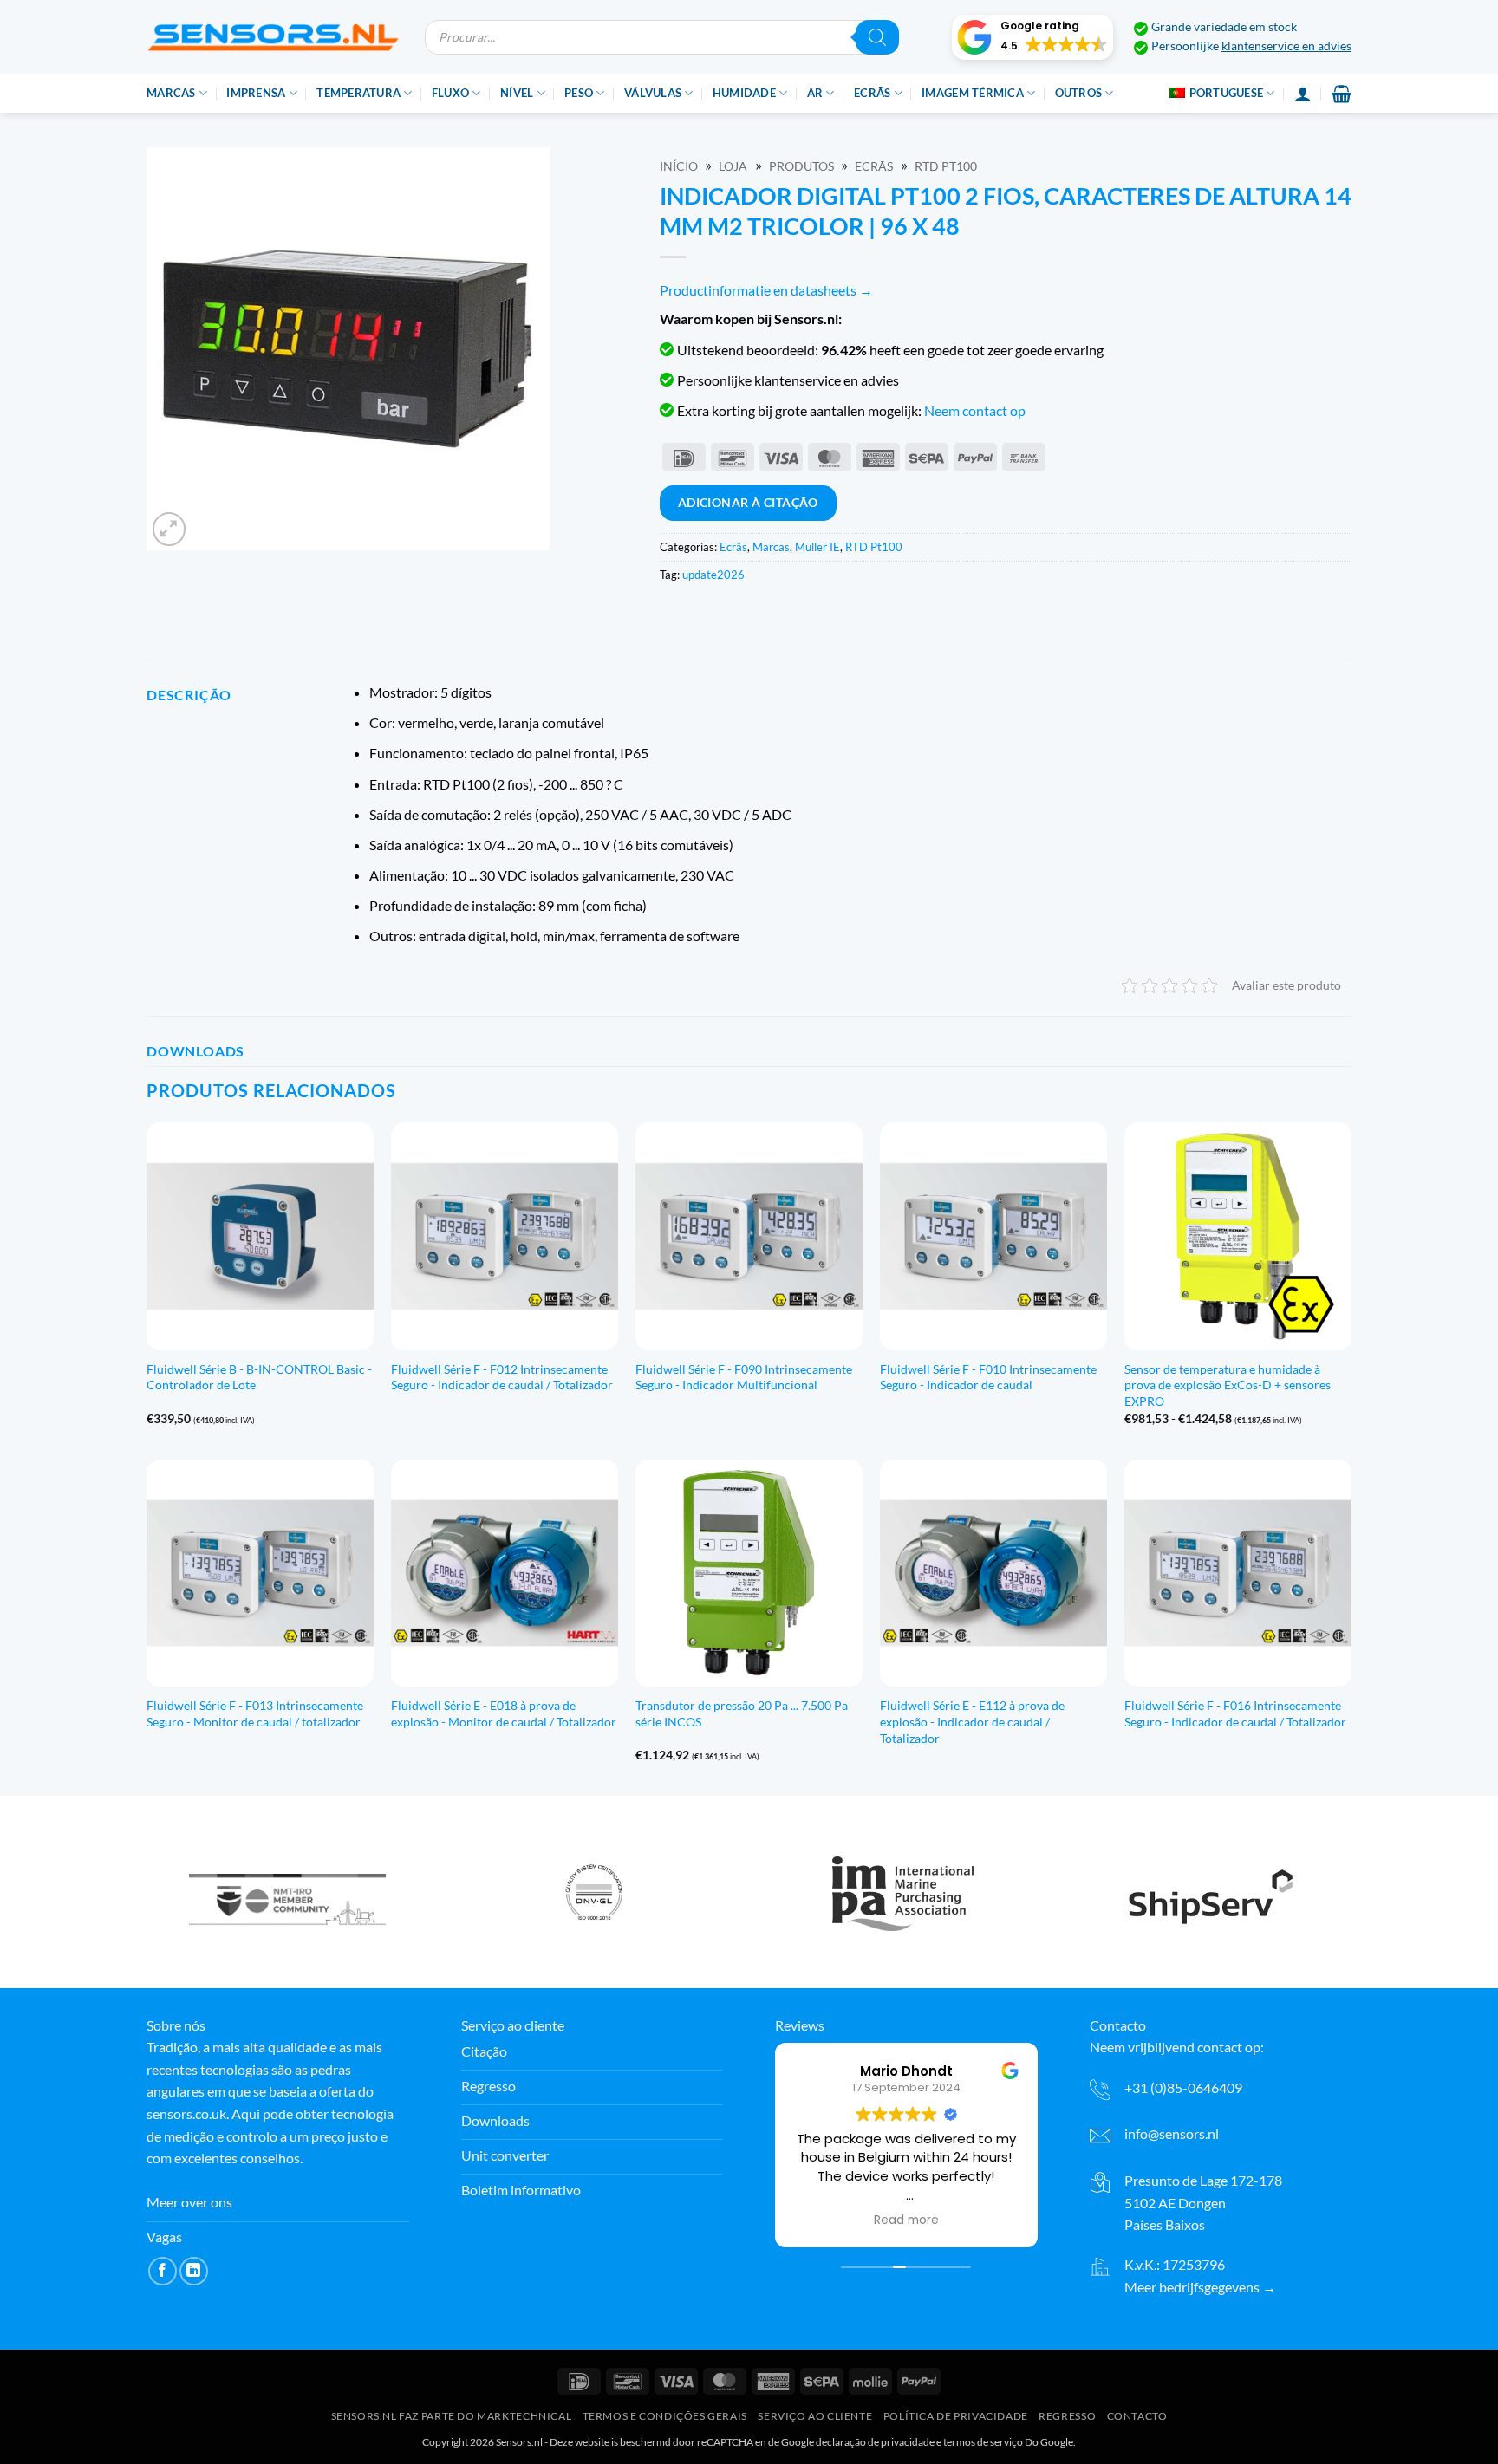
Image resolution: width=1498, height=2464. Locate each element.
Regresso (1067, 2416)
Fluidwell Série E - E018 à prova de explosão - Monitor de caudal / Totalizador (504, 1713)
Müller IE (817, 547)
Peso (579, 93)
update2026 (713, 575)
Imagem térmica (973, 93)
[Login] (1303, 94)
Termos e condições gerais (665, 2416)
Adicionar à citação (748, 502)
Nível (517, 93)
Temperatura (358, 93)
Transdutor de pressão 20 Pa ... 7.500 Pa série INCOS (742, 1713)
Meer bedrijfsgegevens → (1200, 2287)
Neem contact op (975, 410)
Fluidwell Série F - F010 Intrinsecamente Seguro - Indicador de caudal (988, 1377)
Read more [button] (906, 2220)
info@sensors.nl (1172, 2133)
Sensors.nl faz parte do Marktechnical (452, 2416)
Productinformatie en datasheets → (766, 290)
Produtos (801, 166)
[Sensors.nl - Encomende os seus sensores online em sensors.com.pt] (273, 37)
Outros (1079, 93)
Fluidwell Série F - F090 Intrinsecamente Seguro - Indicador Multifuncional (744, 1377)
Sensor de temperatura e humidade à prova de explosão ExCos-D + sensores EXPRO (1228, 1385)
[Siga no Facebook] (163, 2271)
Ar (815, 93)
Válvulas (653, 93)
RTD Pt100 (946, 166)
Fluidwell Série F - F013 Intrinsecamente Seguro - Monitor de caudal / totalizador (255, 1713)
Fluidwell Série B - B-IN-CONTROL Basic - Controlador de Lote (259, 1377)
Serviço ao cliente (815, 2416)
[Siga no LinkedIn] (194, 2271)
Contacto (1137, 2416)
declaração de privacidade (875, 2442)
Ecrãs (872, 93)
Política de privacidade (956, 2416)
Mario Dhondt (906, 2071)
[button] (1032, 37)
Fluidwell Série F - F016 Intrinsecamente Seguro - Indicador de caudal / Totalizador (1235, 1713)
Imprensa (256, 93)
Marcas (171, 93)
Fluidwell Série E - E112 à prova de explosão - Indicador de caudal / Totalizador (972, 1721)
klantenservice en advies (1286, 46)
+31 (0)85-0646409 (1183, 2087)
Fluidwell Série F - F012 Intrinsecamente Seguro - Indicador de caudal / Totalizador (502, 1377)
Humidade (744, 93)
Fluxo (450, 93)
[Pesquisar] (877, 37)
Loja (733, 166)
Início (679, 166)
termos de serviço (983, 2442)
